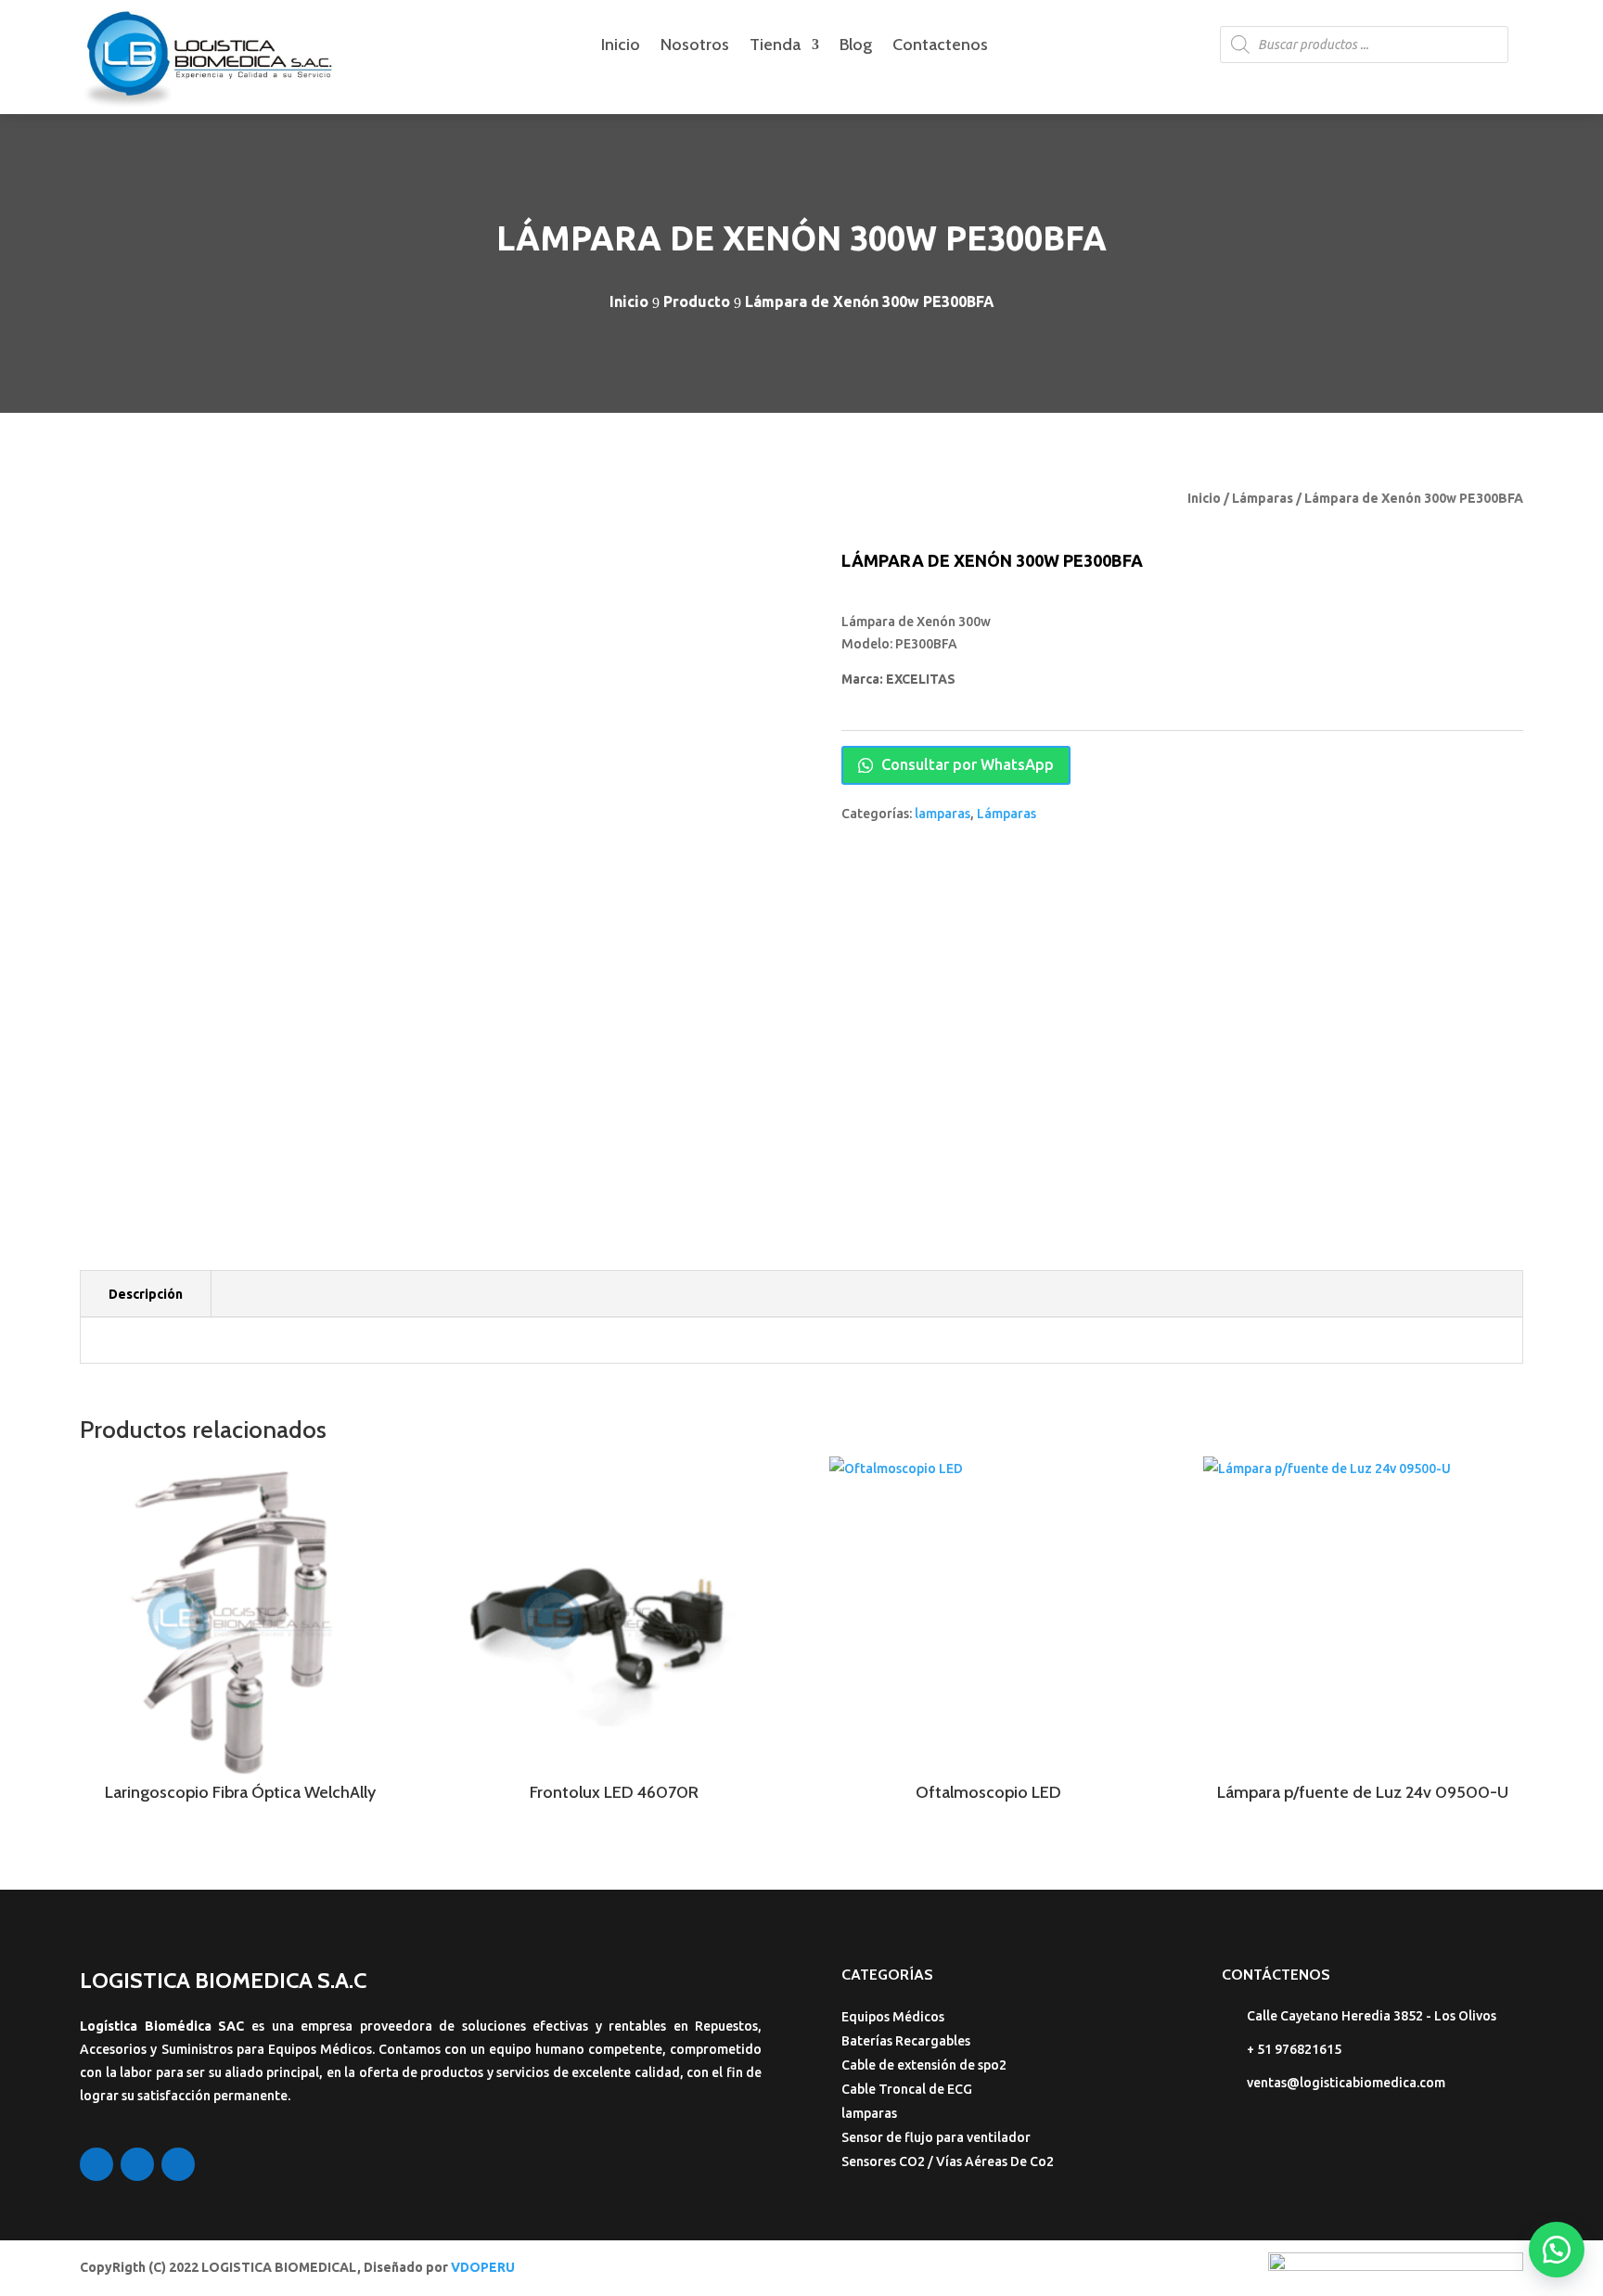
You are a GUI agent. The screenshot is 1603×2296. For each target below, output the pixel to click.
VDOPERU (483, 2267)
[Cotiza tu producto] (1557, 2250)
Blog (856, 46)
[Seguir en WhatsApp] (178, 2164)
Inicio (621, 46)
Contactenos (940, 46)
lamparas (943, 814)
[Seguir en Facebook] (96, 2164)
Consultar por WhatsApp (966, 764)
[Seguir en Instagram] (137, 2164)
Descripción (146, 1294)
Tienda (775, 46)
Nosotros (695, 46)
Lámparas (1263, 498)
